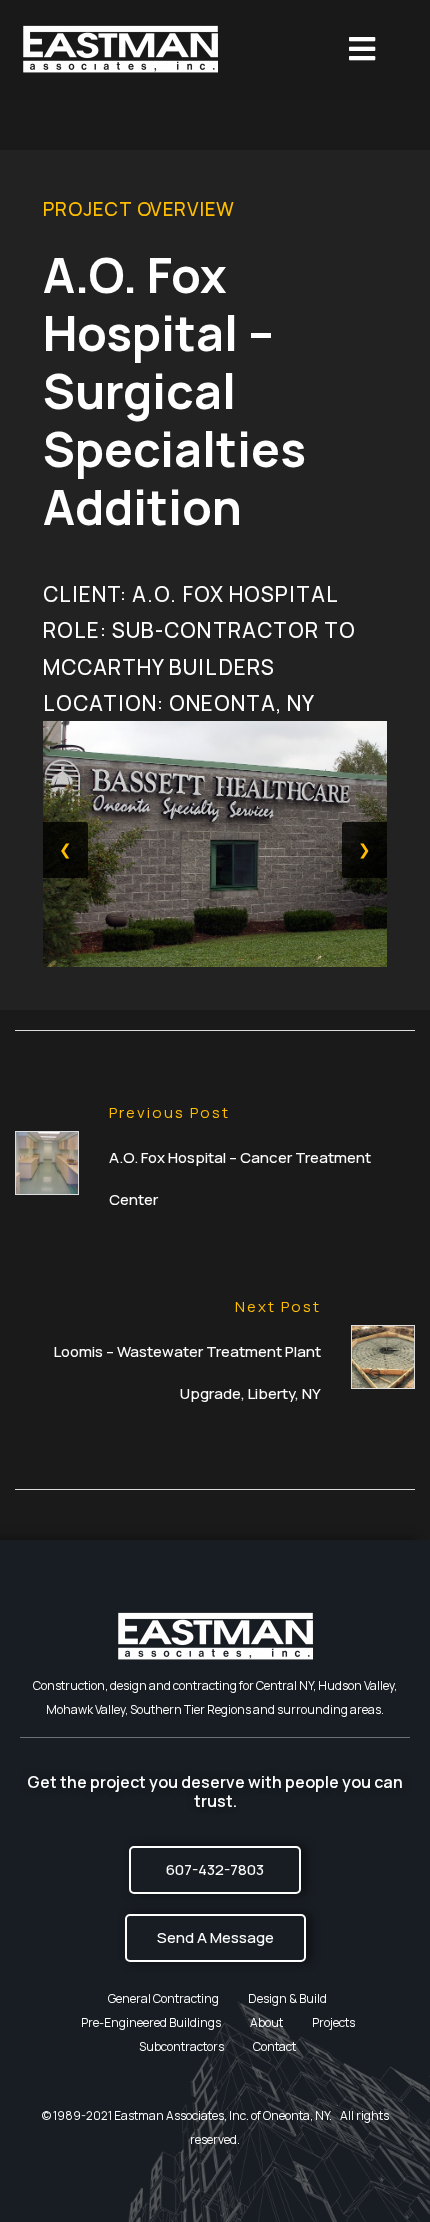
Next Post (278, 1306)
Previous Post (169, 1112)
